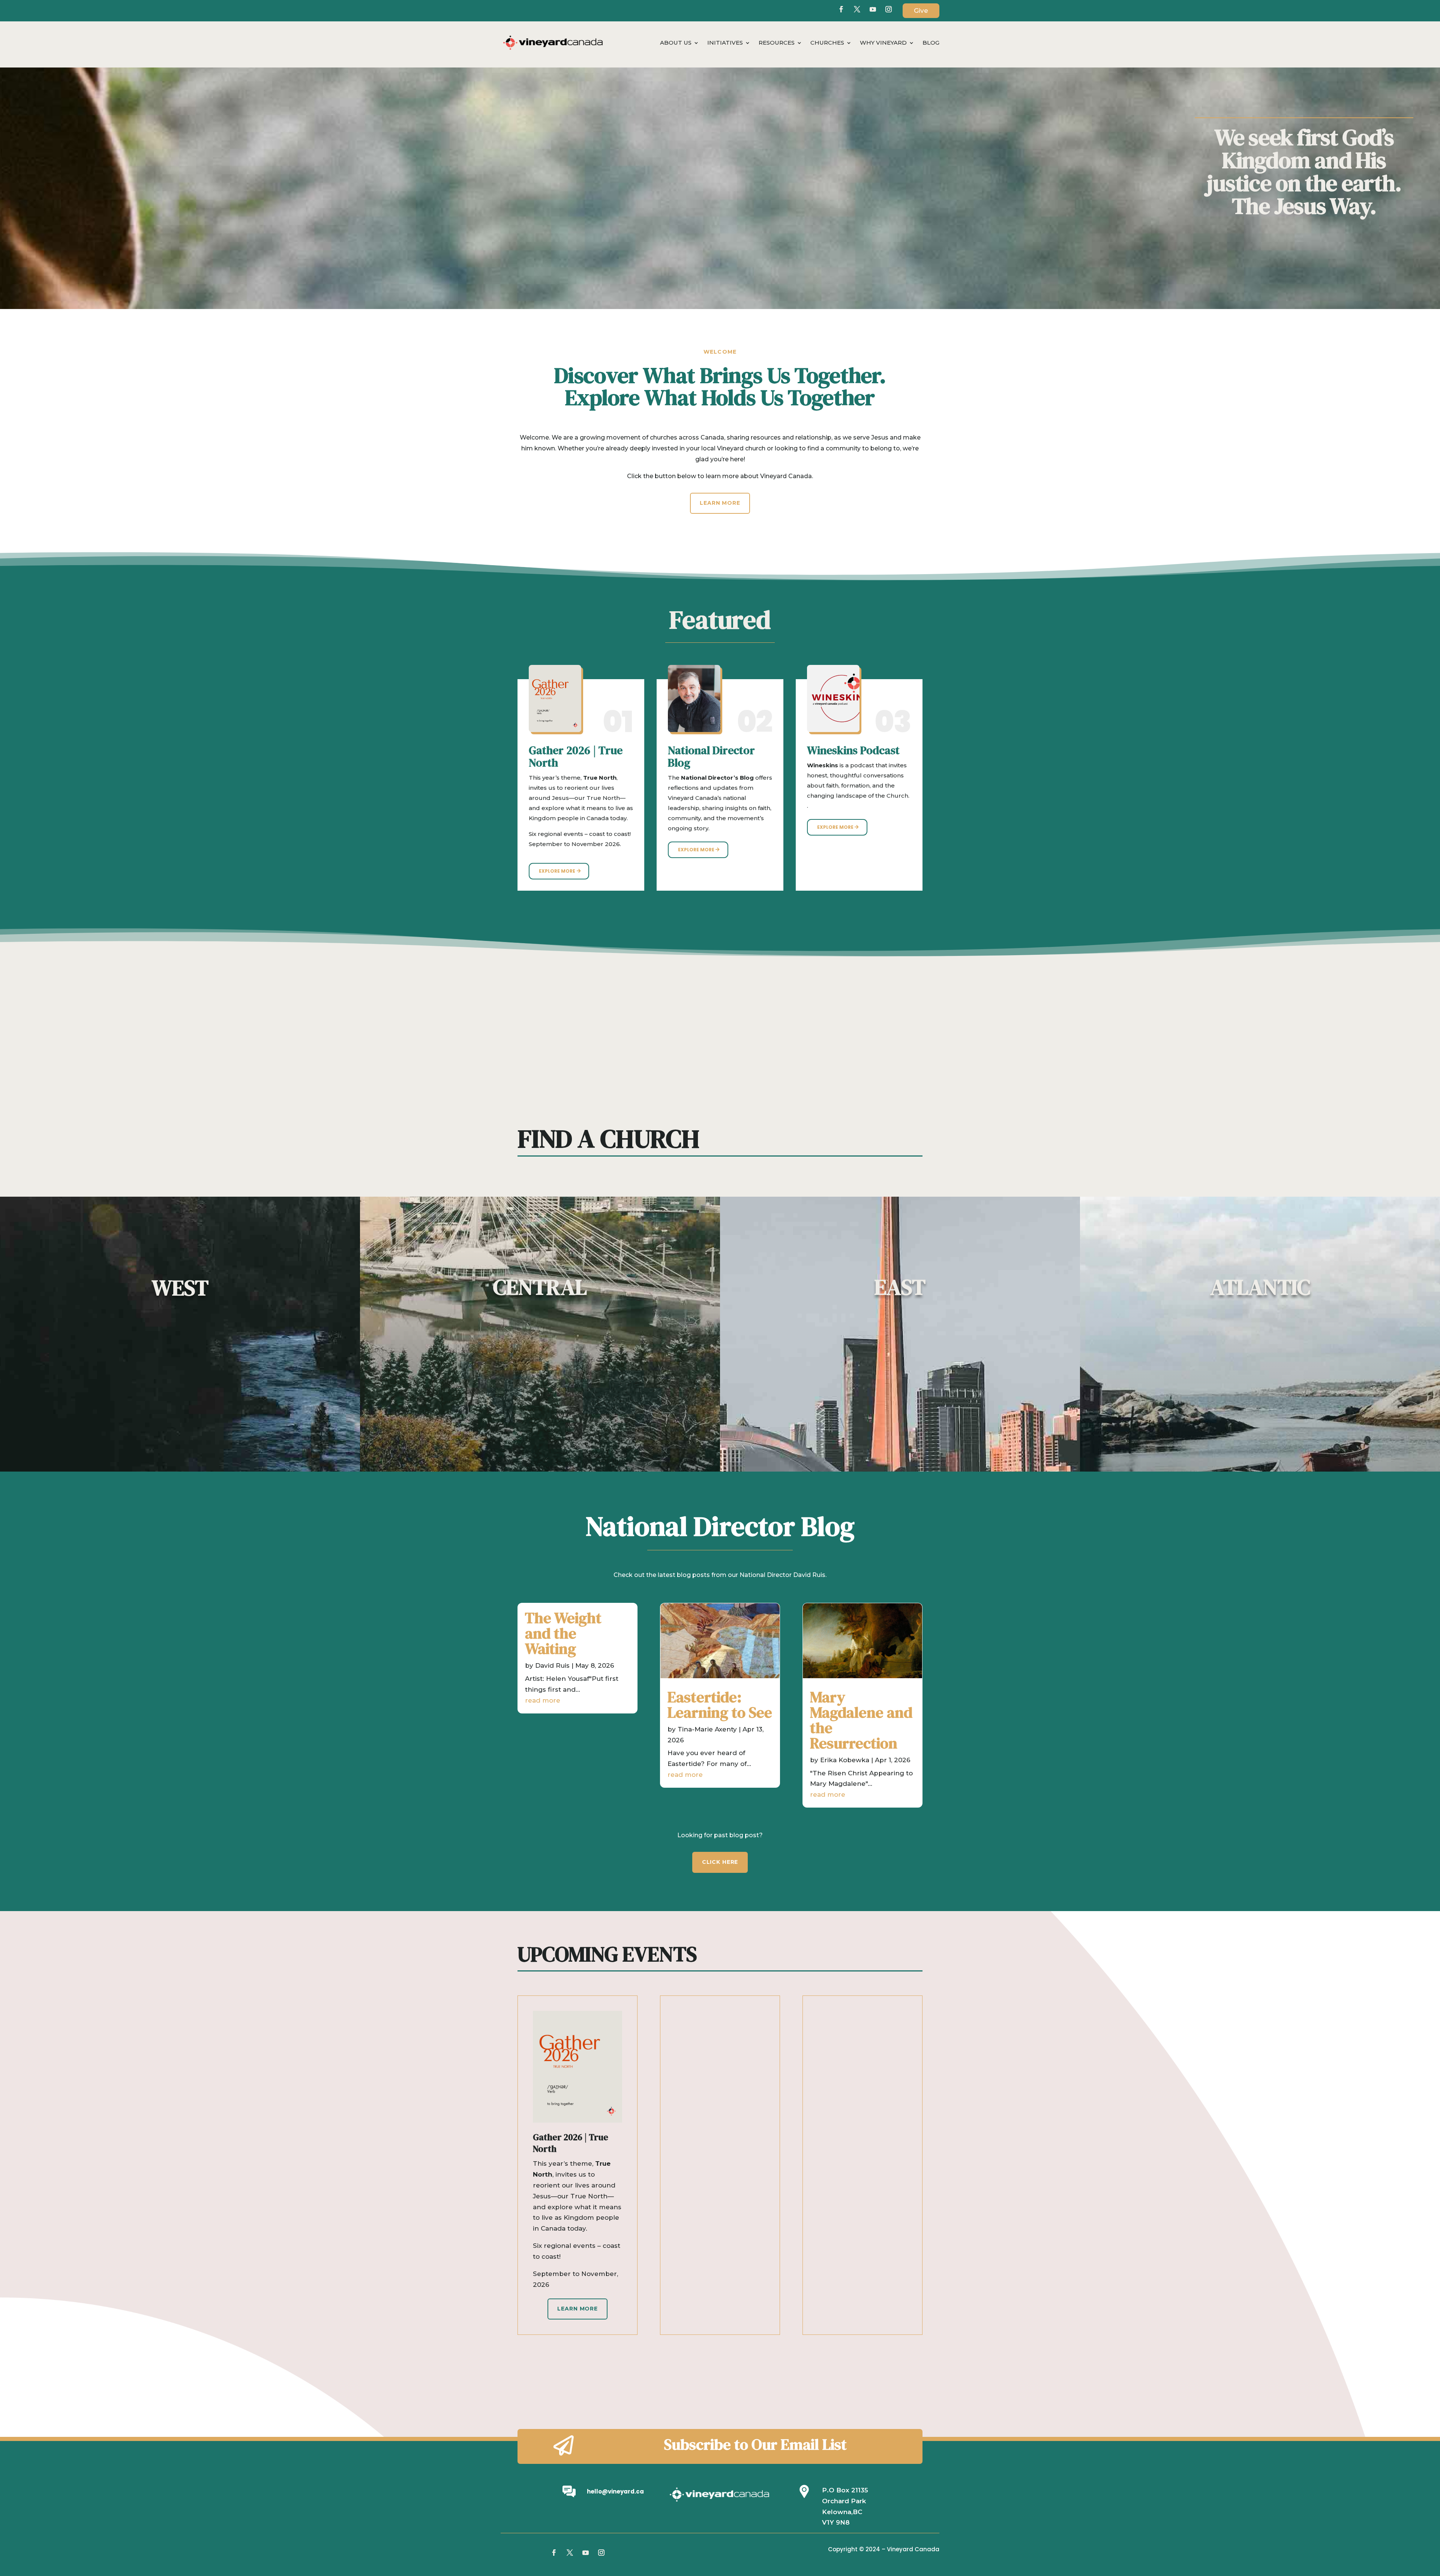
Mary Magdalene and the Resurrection (861, 1720)
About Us (676, 43)
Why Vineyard (883, 43)
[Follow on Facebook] (841, 9)
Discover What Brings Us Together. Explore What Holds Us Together (720, 388)
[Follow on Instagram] (601, 2553)
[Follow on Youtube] (873, 9)
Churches (827, 43)
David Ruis (552, 1665)
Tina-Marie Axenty (707, 1729)
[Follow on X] (857, 9)
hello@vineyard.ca (615, 2491)
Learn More (720, 503)
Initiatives (725, 43)
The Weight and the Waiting (563, 1633)
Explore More (557, 871)
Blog (931, 43)
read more (543, 1700)
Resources (777, 43)
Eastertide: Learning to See (720, 1705)
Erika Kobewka (845, 1760)
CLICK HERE (720, 1862)
